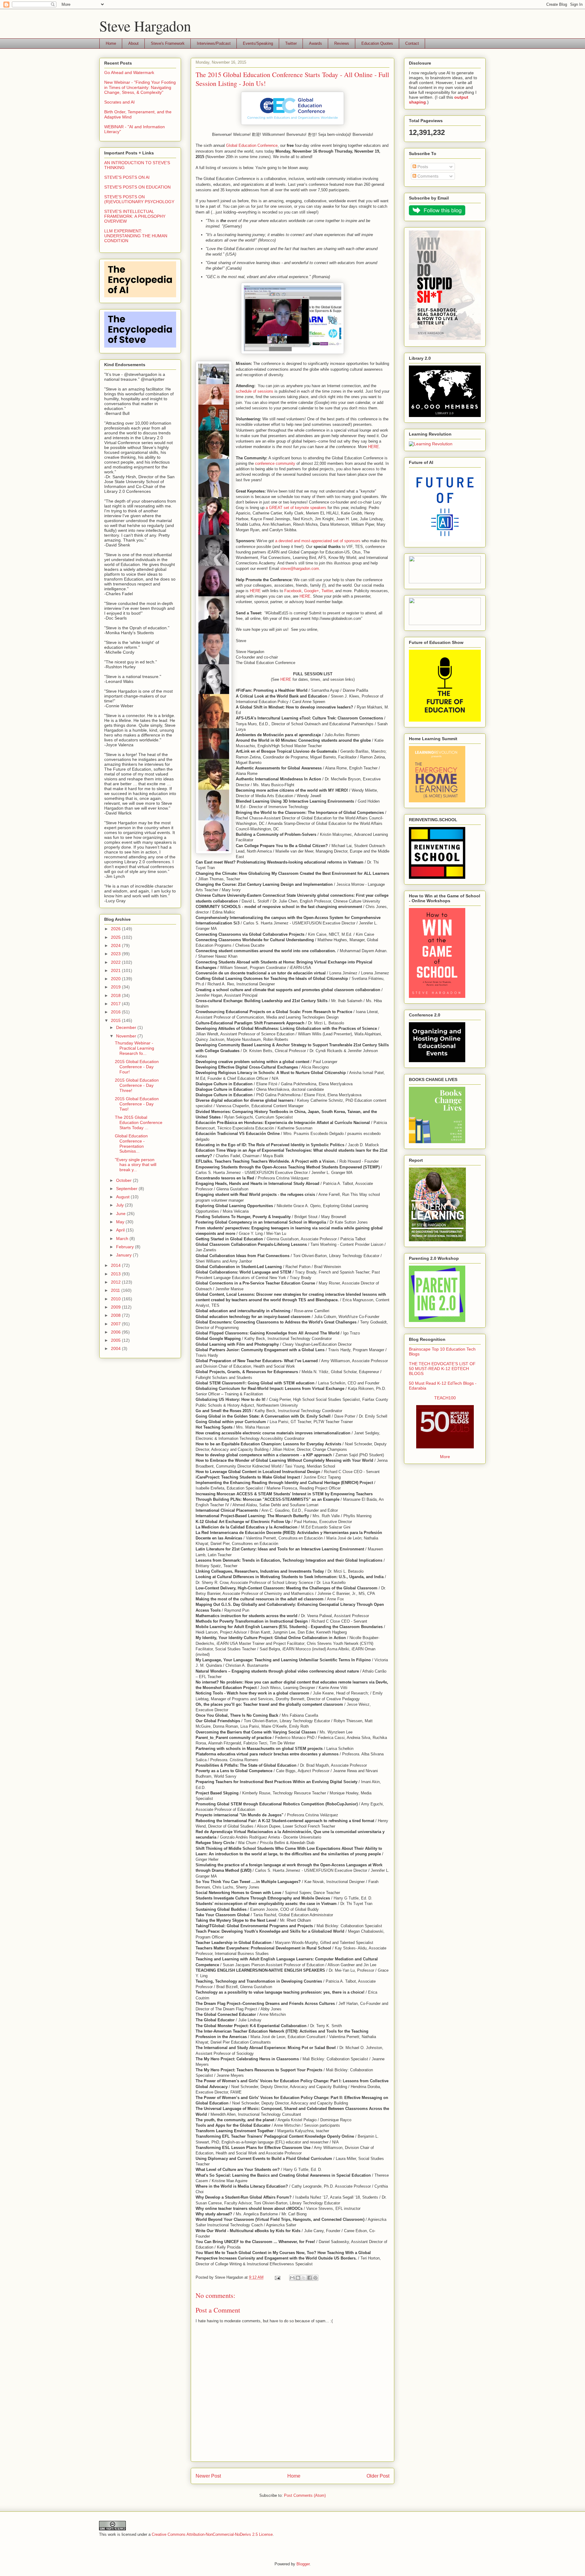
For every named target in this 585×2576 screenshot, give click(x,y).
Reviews (342, 43)
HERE (374, 447)
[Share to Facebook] (310, 2278)
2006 (116, 1332)
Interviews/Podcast (214, 43)
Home (111, 43)
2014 (116, 1265)
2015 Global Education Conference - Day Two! (137, 1104)
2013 (116, 1274)
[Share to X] (304, 2278)
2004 (116, 1348)
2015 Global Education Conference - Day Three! (137, 1085)
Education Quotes (377, 43)
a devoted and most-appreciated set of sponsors (318, 541)
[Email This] (292, 2278)
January (124, 1255)
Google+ (312, 591)
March (123, 1239)
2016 (116, 1012)
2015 (116, 1020)
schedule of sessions (255, 391)
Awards (316, 43)
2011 (116, 1290)
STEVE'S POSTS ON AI (127, 177)
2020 (116, 979)
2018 (116, 995)
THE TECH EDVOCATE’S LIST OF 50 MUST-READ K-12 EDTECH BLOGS (442, 1369)
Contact (412, 43)
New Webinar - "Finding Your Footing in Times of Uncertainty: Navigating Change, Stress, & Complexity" (140, 87)
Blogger (303, 2564)
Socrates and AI (119, 102)
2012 (116, 1282)
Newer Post (208, 2476)
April (121, 1230)
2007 (116, 1324)
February (126, 1247)
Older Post (378, 2476)
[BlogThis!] (298, 2278)
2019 (116, 987)
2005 (116, 1340)
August (123, 1197)
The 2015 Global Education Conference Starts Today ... (139, 1122)
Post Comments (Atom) (305, 2495)
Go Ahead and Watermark (129, 72)
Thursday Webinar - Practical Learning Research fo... (135, 1048)
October (124, 1180)
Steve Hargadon (145, 26)
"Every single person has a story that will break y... (136, 1165)
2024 (116, 945)
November (127, 1036)
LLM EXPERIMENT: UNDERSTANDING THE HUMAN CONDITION (136, 236)
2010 (116, 1299)
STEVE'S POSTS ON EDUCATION (137, 187)
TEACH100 (445, 1398)
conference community (275, 463)
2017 (116, 1004)
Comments (427, 176)
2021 (116, 970)
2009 (116, 1307)
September (127, 1189)
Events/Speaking (258, 43)
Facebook (293, 591)
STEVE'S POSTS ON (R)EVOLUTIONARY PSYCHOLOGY (139, 199)
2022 (116, 962)
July (121, 1205)
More (445, 1457)
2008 (116, 1315)
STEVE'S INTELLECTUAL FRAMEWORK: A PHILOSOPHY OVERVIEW (135, 216)
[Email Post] (277, 2277)
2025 (116, 937)
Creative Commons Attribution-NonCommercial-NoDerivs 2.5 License (212, 2534)
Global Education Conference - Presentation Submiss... (131, 1143)
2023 (116, 954)
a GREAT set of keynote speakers (296, 508)
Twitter (291, 43)
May (121, 1222)
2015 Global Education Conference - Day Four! (137, 1067)
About (133, 43)
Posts (422, 167)
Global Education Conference (252, 145)
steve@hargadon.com (300, 569)
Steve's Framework (168, 43)
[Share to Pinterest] (315, 2278)
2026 (116, 929)
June (121, 1214)
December (127, 1027)
